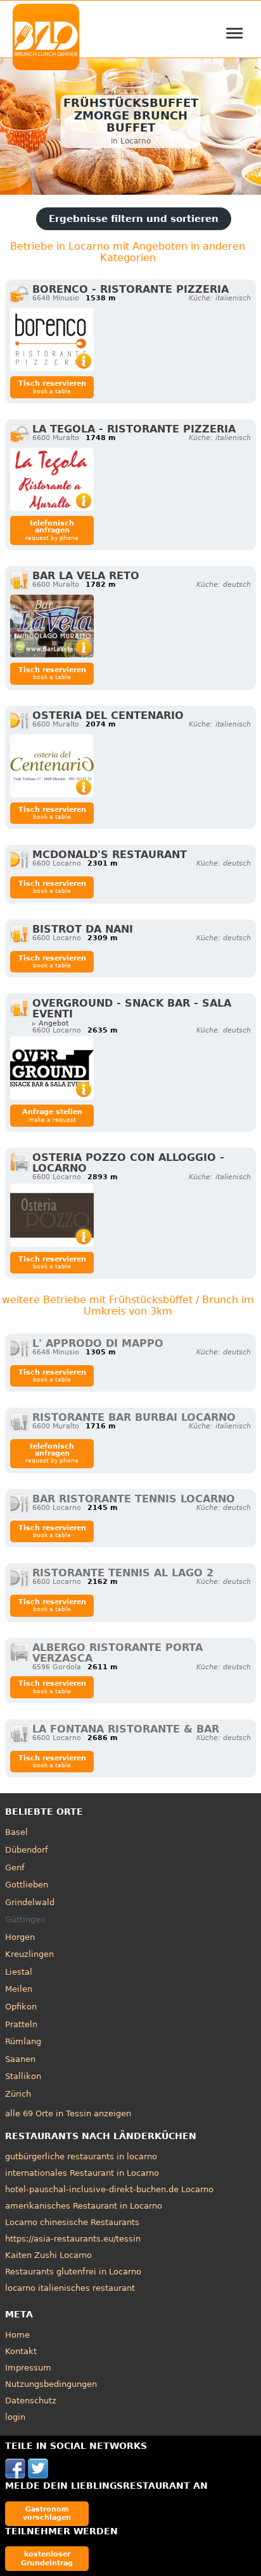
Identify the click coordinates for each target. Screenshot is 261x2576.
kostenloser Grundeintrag (47, 2558)
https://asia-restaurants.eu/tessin (73, 2239)
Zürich (18, 2094)
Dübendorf (27, 1850)
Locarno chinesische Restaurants (72, 2222)
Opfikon (21, 2007)
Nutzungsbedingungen (51, 2384)
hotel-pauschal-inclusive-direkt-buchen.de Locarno (109, 2189)
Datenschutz (31, 2401)
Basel (16, 1832)
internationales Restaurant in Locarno (82, 2173)
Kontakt (21, 2351)
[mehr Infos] (52, 340)
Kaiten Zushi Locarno (48, 2255)
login (15, 2417)
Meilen (19, 1989)
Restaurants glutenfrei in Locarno (73, 2272)
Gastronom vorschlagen (47, 2513)
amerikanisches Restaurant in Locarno (84, 2206)
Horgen (20, 1937)
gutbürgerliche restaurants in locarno (81, 2156)
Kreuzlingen (29, 1954)
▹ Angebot (50, 1023)
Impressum (28, 2368)
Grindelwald (30, 1902)
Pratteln (21, 2024)
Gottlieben (27, 1885)
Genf (15, 1868)
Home (17, 2335)
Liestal (19, 1972)
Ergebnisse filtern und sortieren (134, 219)
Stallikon (23, 2076)
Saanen (20, 2059)
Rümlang (23, 2041)
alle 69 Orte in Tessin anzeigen (68, 2113)
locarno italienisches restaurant (70, 2288)
